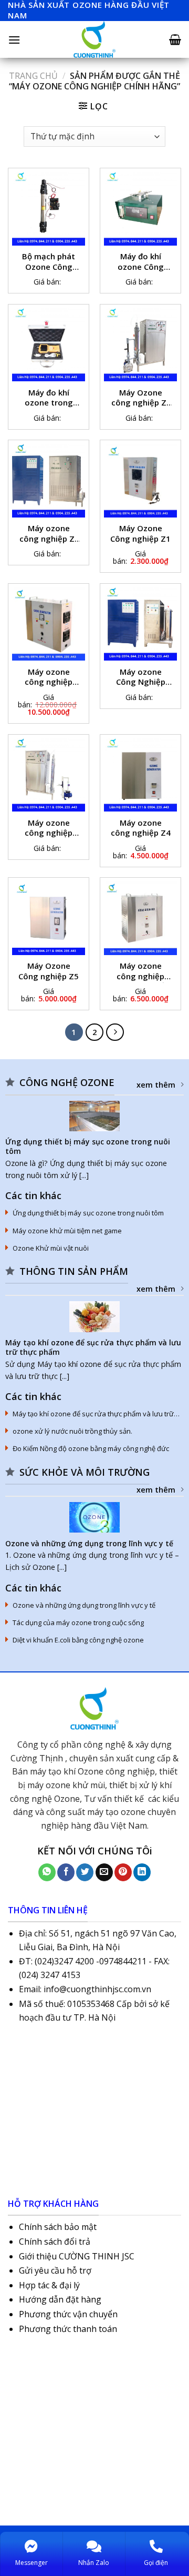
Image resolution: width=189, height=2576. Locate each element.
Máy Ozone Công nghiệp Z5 (49, 971)
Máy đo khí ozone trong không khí (49, 399)
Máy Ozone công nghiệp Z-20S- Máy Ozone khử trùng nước (141, 399)
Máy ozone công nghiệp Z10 (49, 678)
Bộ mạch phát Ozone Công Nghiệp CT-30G (49, 262)
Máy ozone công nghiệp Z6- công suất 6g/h (140, 972)
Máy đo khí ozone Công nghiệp (141, 262)
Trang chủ (33, 76)
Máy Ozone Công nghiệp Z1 (140, 534)
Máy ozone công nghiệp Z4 (141, 828)
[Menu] (14, 40)
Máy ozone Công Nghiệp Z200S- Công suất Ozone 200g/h (141, 678)
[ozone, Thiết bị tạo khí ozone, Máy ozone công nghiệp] (94, 39)
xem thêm (156, 1085)
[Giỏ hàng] (175, 39)
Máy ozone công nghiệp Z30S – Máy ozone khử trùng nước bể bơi (49, 829)
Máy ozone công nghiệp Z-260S (49, 534)
